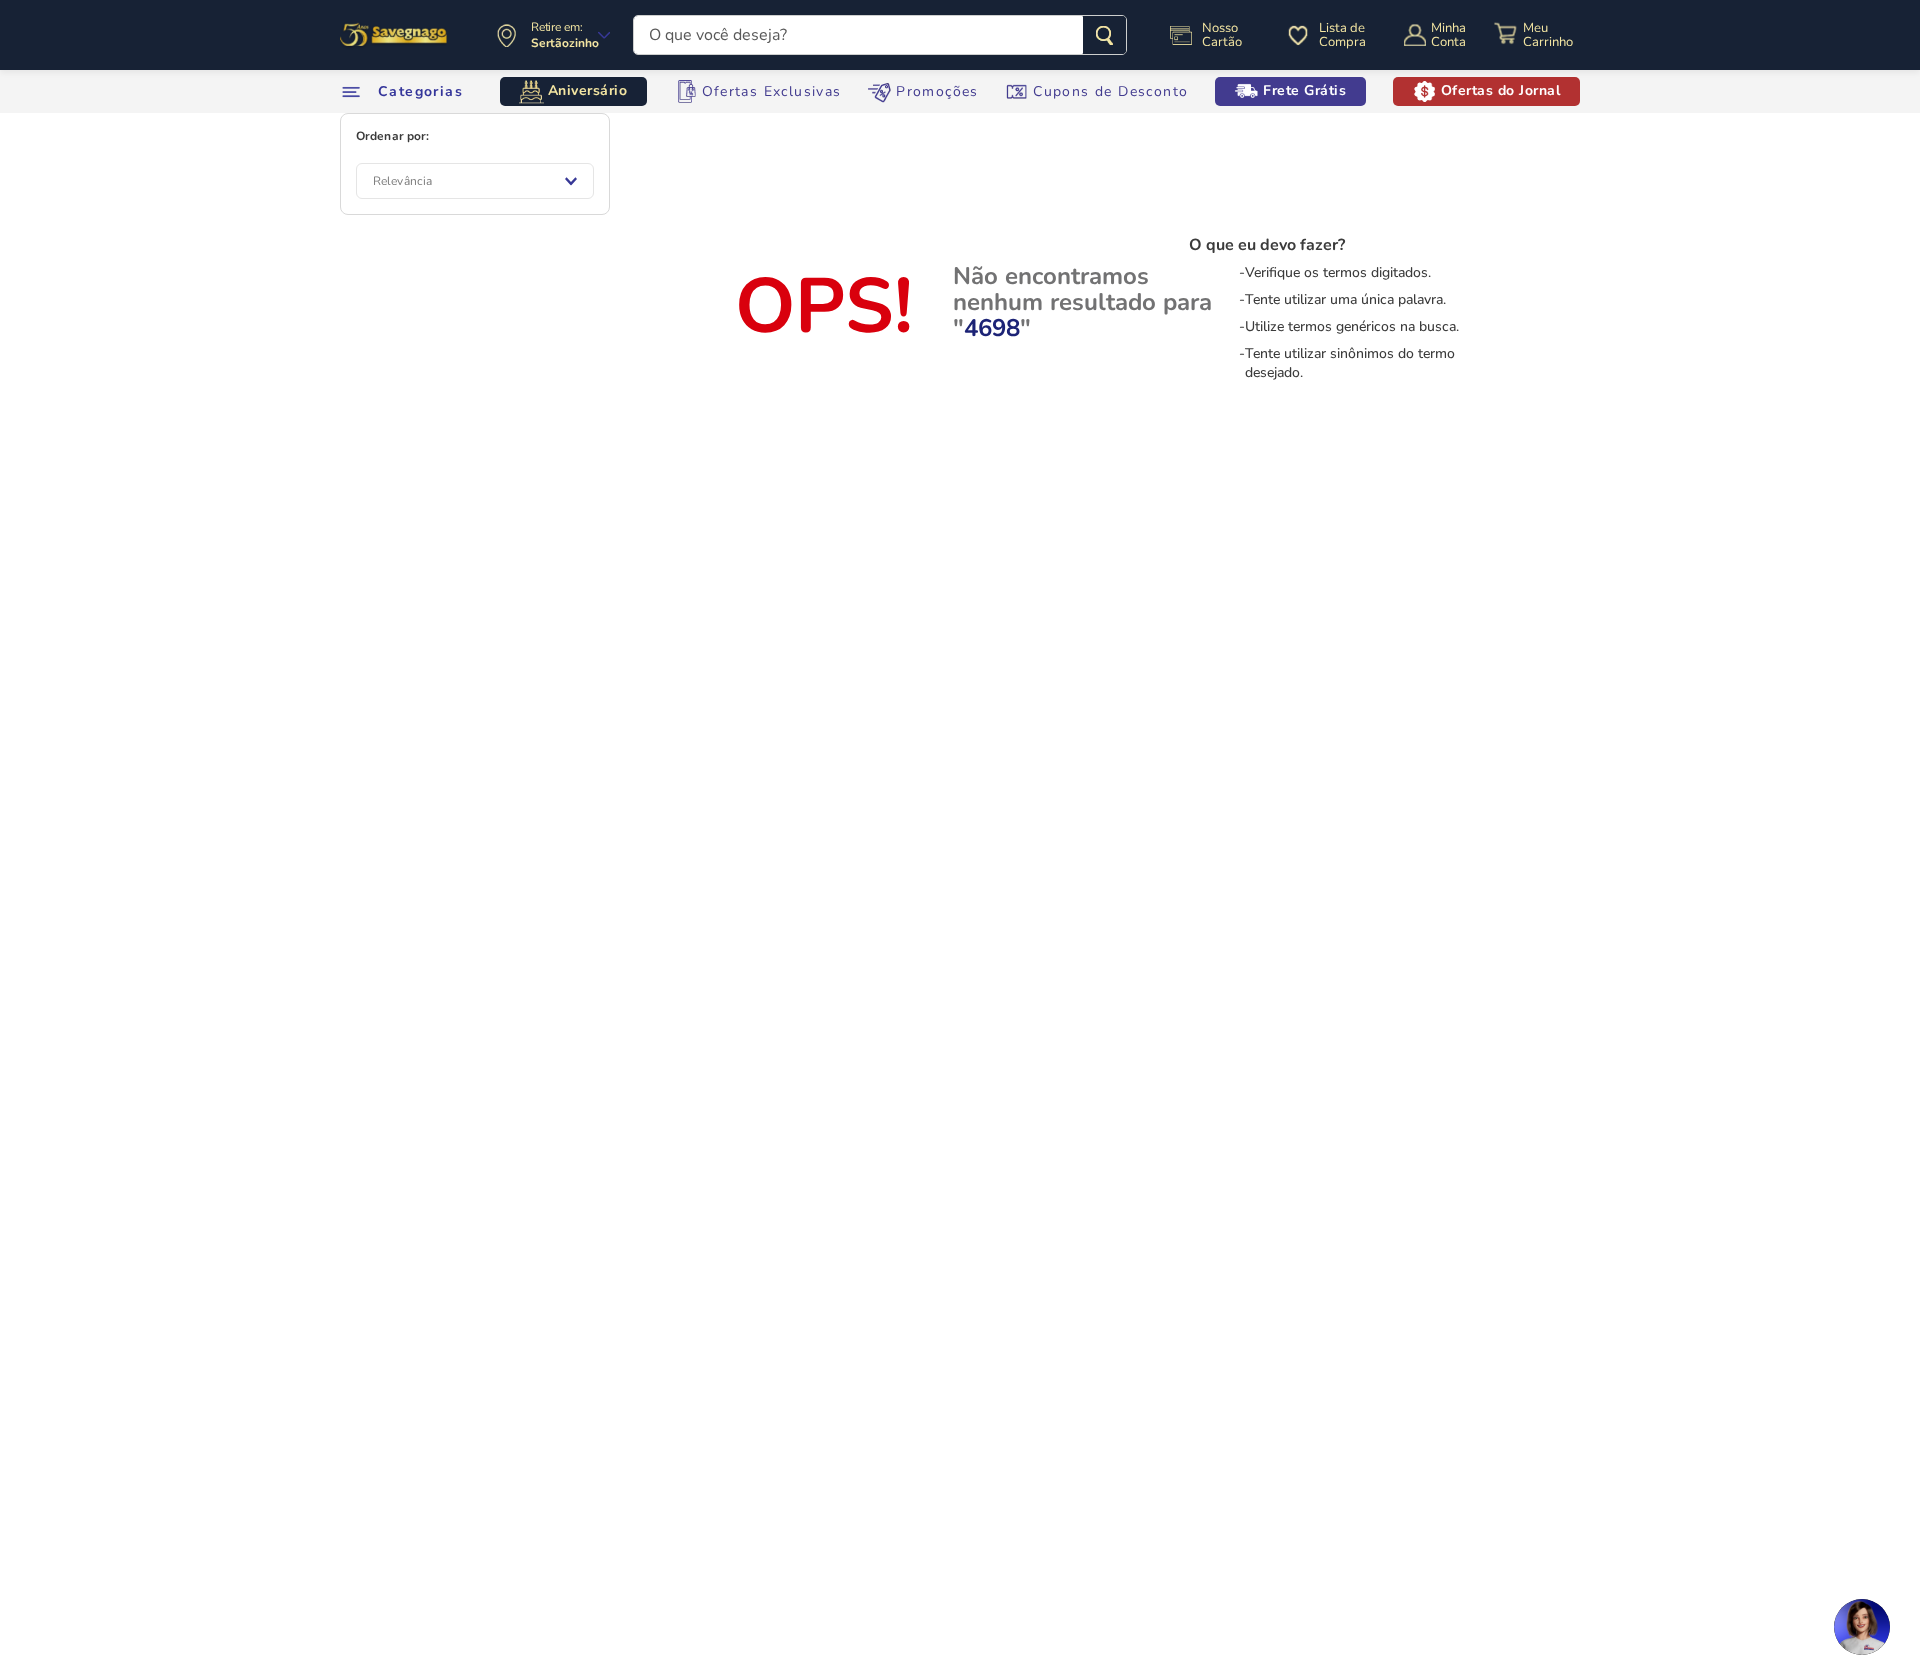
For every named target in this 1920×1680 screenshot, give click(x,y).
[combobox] (880, 35)
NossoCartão (1222, 35)
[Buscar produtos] (1104, 35)
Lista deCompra (1342, 35)
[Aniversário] (394, 35)
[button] (1862, 1627)
